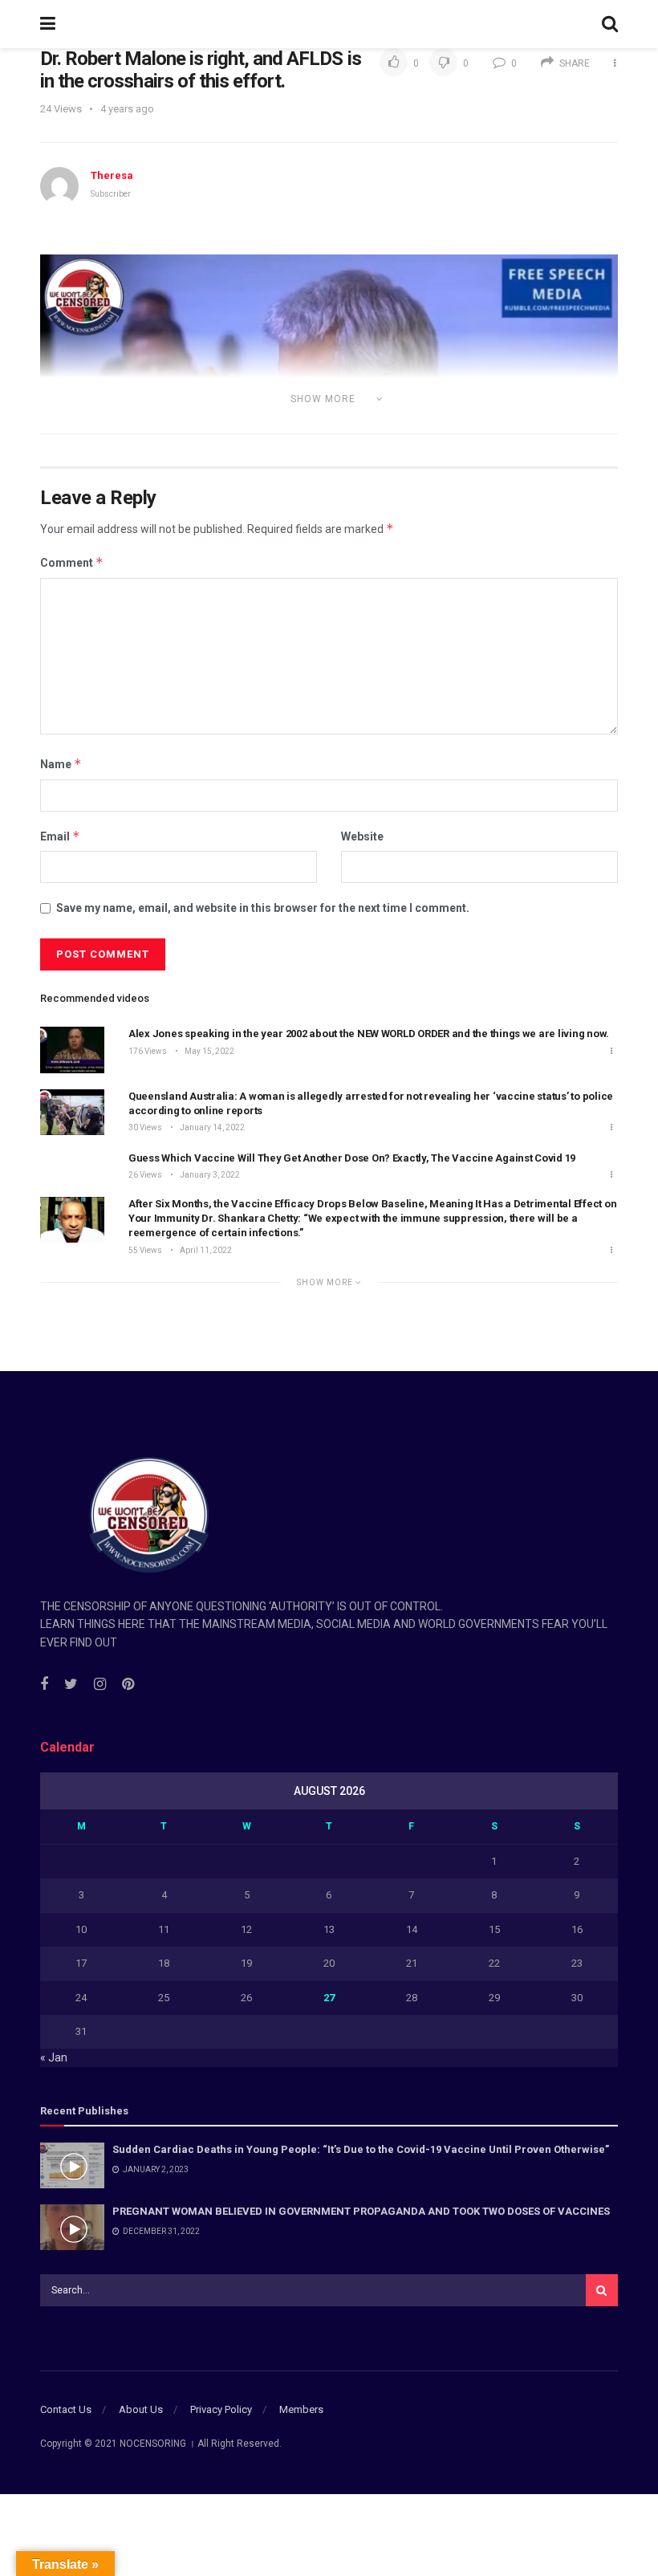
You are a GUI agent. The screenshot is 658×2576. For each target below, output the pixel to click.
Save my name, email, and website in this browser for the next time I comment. (263, 908)
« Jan (54, 2057)
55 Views (145, 1250)
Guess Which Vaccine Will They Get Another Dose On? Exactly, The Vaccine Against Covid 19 (352, 1158)
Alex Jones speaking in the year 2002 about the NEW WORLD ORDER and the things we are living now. (369, 1034)
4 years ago (127, 109)
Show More (326, 1282)
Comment (72, 562)
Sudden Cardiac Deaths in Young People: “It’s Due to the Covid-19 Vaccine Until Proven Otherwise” (361, 2149)
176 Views (148, 1051)
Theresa (112, 175)
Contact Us (66, 2409)
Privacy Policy (221, 2409)
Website (362, 836)
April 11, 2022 (205, 1250)
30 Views (145, 1127)
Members (301, 2409)
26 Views (145, 1175)
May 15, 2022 (209, 1051)
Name (61, 764)
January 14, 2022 (211, 1127)
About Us (141, 2409)
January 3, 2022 (209, 1175)
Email (60, 836)
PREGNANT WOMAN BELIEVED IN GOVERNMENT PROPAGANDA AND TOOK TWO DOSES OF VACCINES (361, 2211)
